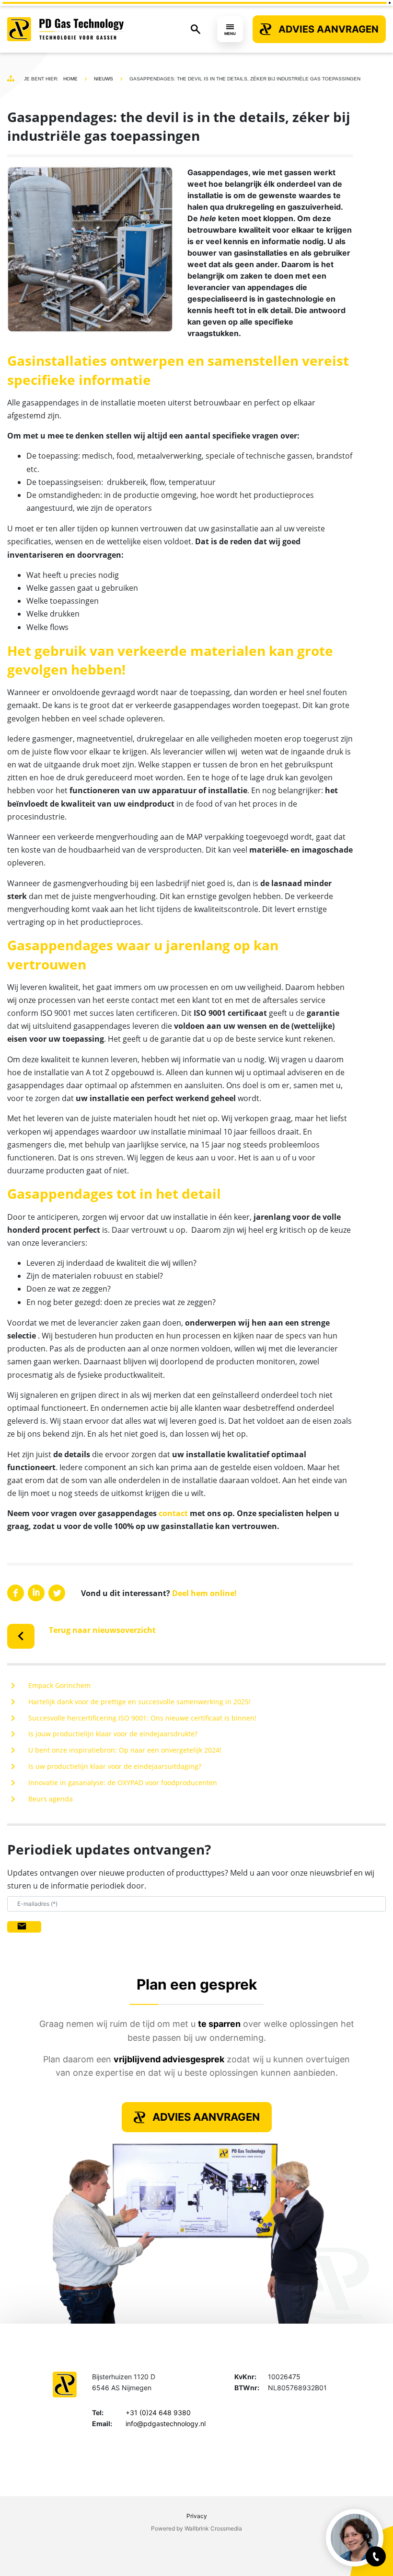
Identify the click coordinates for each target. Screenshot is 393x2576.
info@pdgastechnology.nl (166, 2424)
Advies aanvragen (329, 29)
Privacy (197, 2516)
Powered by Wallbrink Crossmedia (196, 2528)
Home (70, 79)
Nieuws (104, 79)
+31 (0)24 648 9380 (158, 2413)
